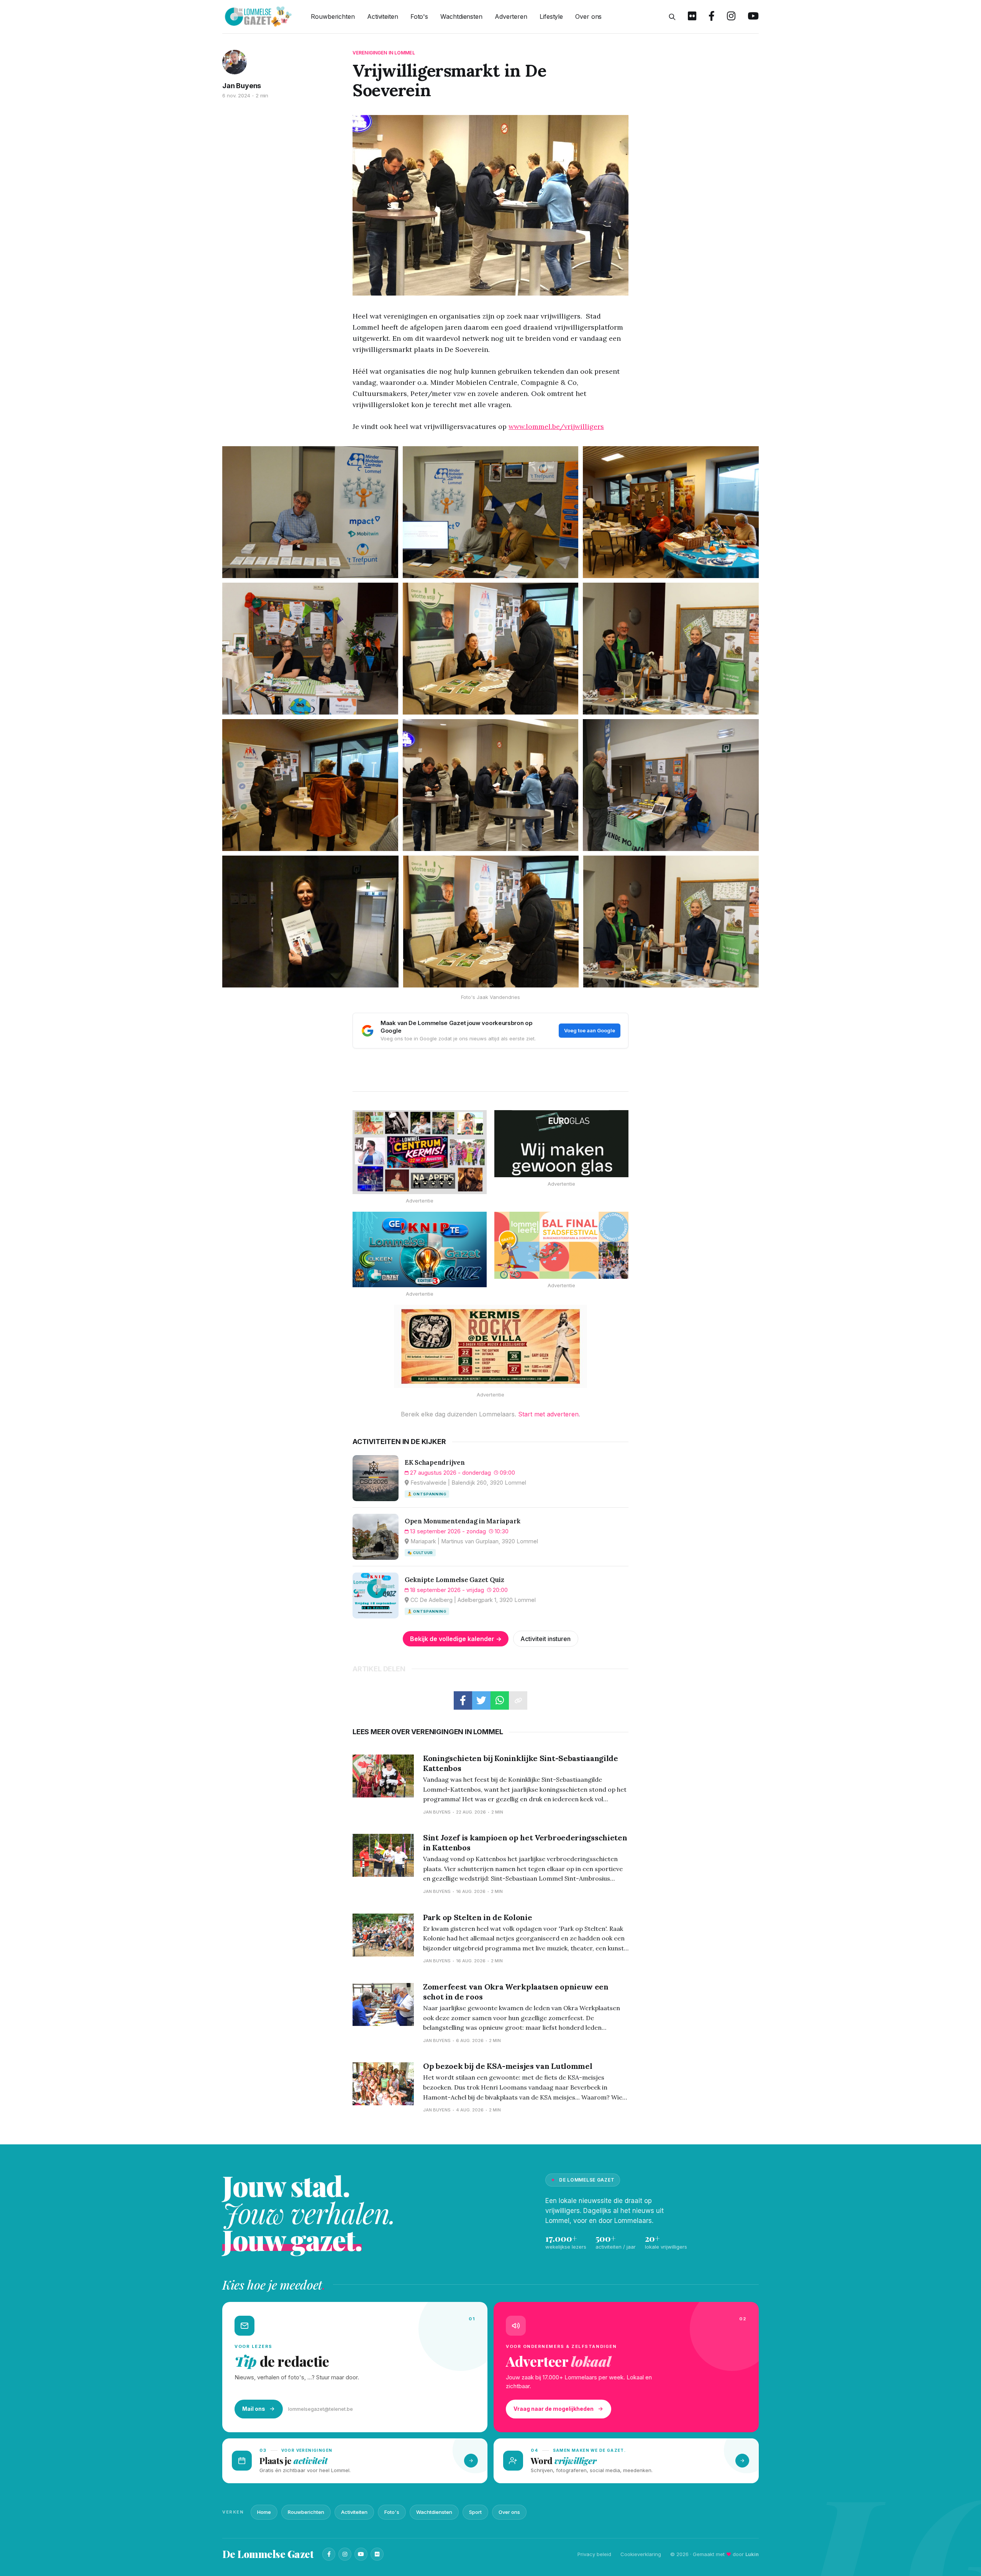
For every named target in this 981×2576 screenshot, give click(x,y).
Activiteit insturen (545, 1639)
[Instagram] (345, 2554)
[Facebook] (329, 2554)
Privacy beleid (594, 2554)
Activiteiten (383, 16)
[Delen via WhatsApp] (500, 1700)
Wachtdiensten (461, 16)
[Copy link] (518, 1700)
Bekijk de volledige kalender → (456, 1639)
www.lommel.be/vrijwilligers (556, 426)
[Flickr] (377, 2554)
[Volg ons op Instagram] (731, 17)
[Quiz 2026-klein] (420, 1249)
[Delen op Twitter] (481, 1700)
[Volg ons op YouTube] (753, 17)
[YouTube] (361, 2554)
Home (264, 2512)
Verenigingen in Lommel (384, 53)
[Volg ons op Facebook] (712, 17)
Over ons (588, 16)
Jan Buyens (242, 86)
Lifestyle (551, 16)
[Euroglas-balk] (561, 1144)
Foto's (419, 16)
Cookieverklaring (641, 2554)
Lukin (752, 2554)
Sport (475, 2512)
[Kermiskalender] (420, 1152)
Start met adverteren (548, 1414)
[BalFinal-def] (561, 1245)
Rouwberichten (333, 16)
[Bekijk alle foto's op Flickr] (692, 17)
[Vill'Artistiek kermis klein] (490, 1346)
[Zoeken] (672, 17)
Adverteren (511, 16)
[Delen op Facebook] (463, 1700)
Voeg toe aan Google (590, 1030)
